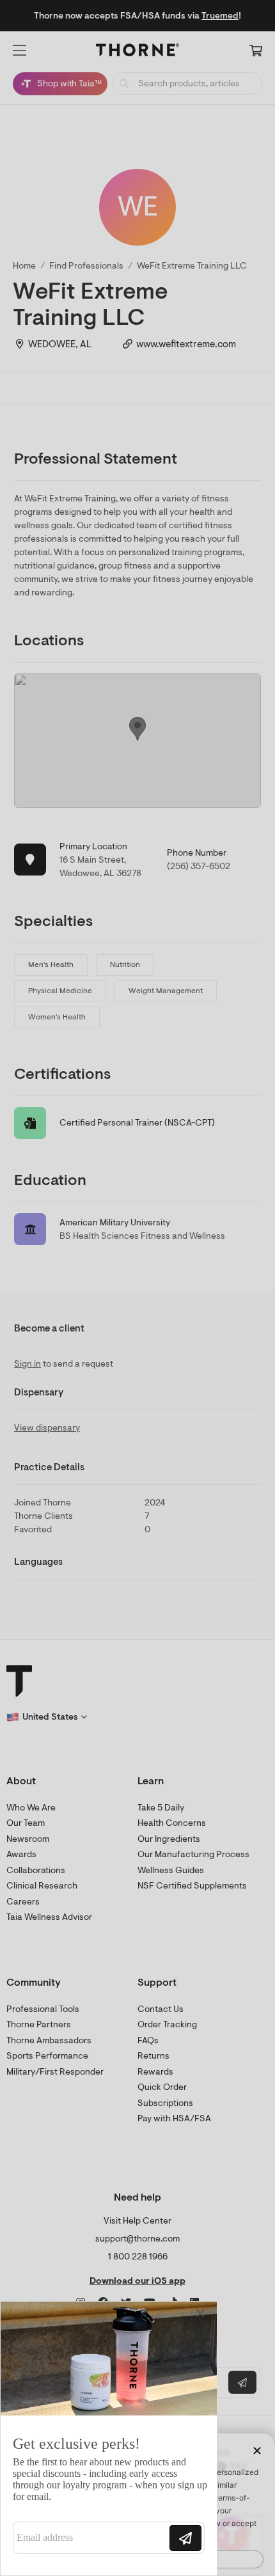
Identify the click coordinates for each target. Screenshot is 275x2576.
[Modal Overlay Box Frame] (109, 2439)
